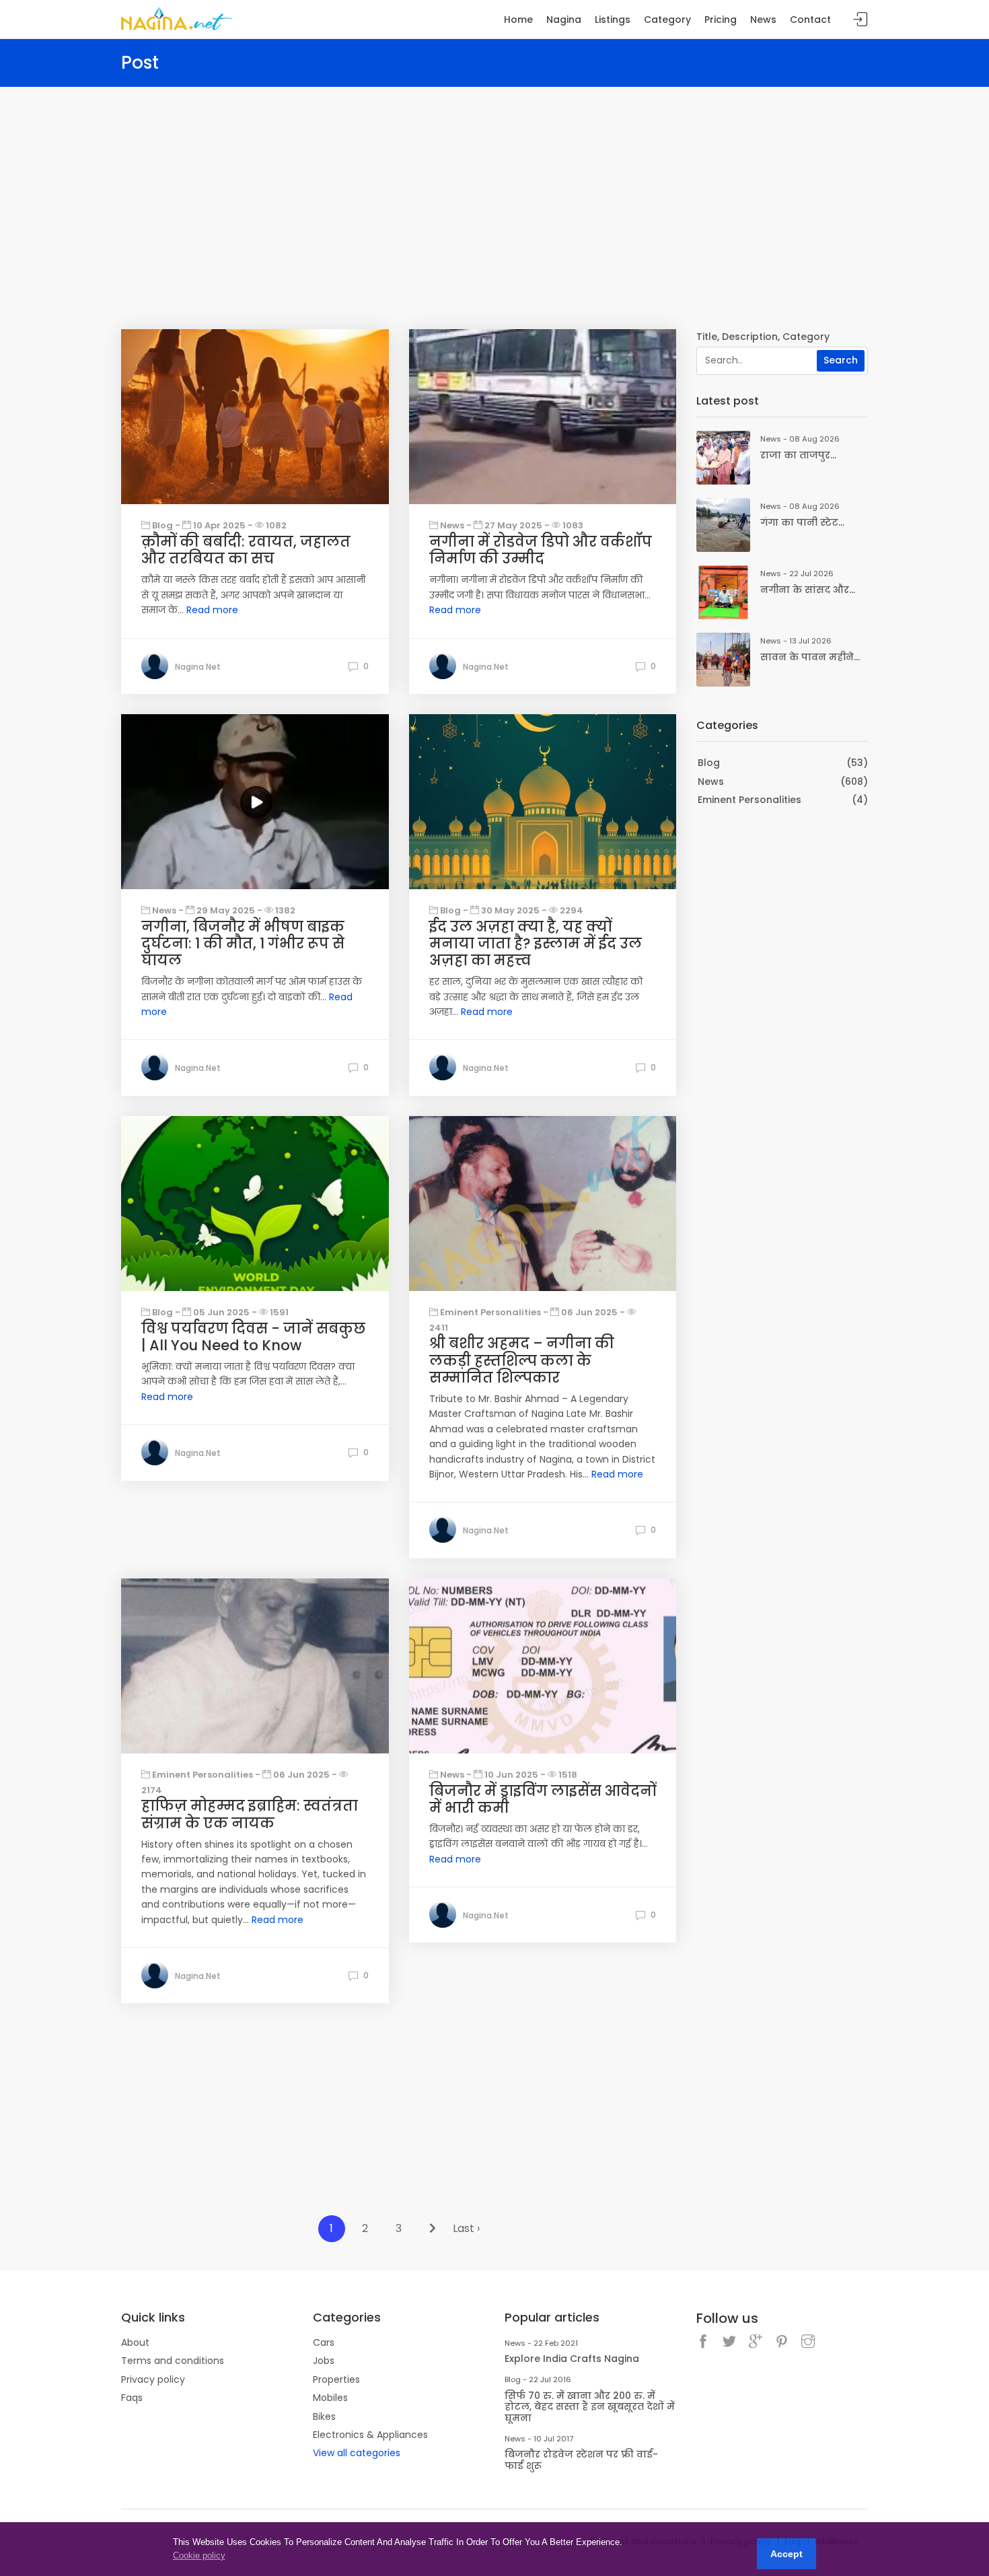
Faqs (132, 2398)
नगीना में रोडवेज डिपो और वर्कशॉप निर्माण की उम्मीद (541, 550)
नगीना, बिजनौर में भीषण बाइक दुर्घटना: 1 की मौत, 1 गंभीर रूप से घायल (243, 943)
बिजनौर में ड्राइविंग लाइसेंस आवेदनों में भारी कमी (543, 1799)
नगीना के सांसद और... (808, 590)
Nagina (564, 20)
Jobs (324, 2361)
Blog (709, 763)
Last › (466, 2228)
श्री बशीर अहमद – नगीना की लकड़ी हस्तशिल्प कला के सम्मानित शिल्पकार (522, 1360)
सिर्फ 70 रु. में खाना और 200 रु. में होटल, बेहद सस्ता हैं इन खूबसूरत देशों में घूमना (590, 2407)
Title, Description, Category (763, 337)
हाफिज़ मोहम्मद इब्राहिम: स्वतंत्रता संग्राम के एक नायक (250, 1814)
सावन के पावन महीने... (810, 657)
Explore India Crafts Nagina (572, 2359)
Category (667, 20)
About (135, 2342)
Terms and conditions (173, 2361)
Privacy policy (153, 2379)
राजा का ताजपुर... (798, 455)
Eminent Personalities (749, 800)
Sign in (860, 20)
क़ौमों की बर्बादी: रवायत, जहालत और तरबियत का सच (246, 550)
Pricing (721, 20)
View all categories (357, 2453)
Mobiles (330, 2398)
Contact (810, 20)
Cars (324, 2342)
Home (518, 20)
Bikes (324, 2416)
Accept (786, 2554)
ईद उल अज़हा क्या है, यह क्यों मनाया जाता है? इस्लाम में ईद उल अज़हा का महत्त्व (536, 943)
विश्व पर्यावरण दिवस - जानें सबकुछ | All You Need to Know (253, 1337)
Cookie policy (199, 2555)
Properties (336, 2379)
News (711, 781)
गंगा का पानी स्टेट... (802, 522)
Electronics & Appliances (370, 2435)
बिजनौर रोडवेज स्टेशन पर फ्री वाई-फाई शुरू (581, 2460)
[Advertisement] (494, 188)
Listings (613, 20)
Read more (212, 610)
